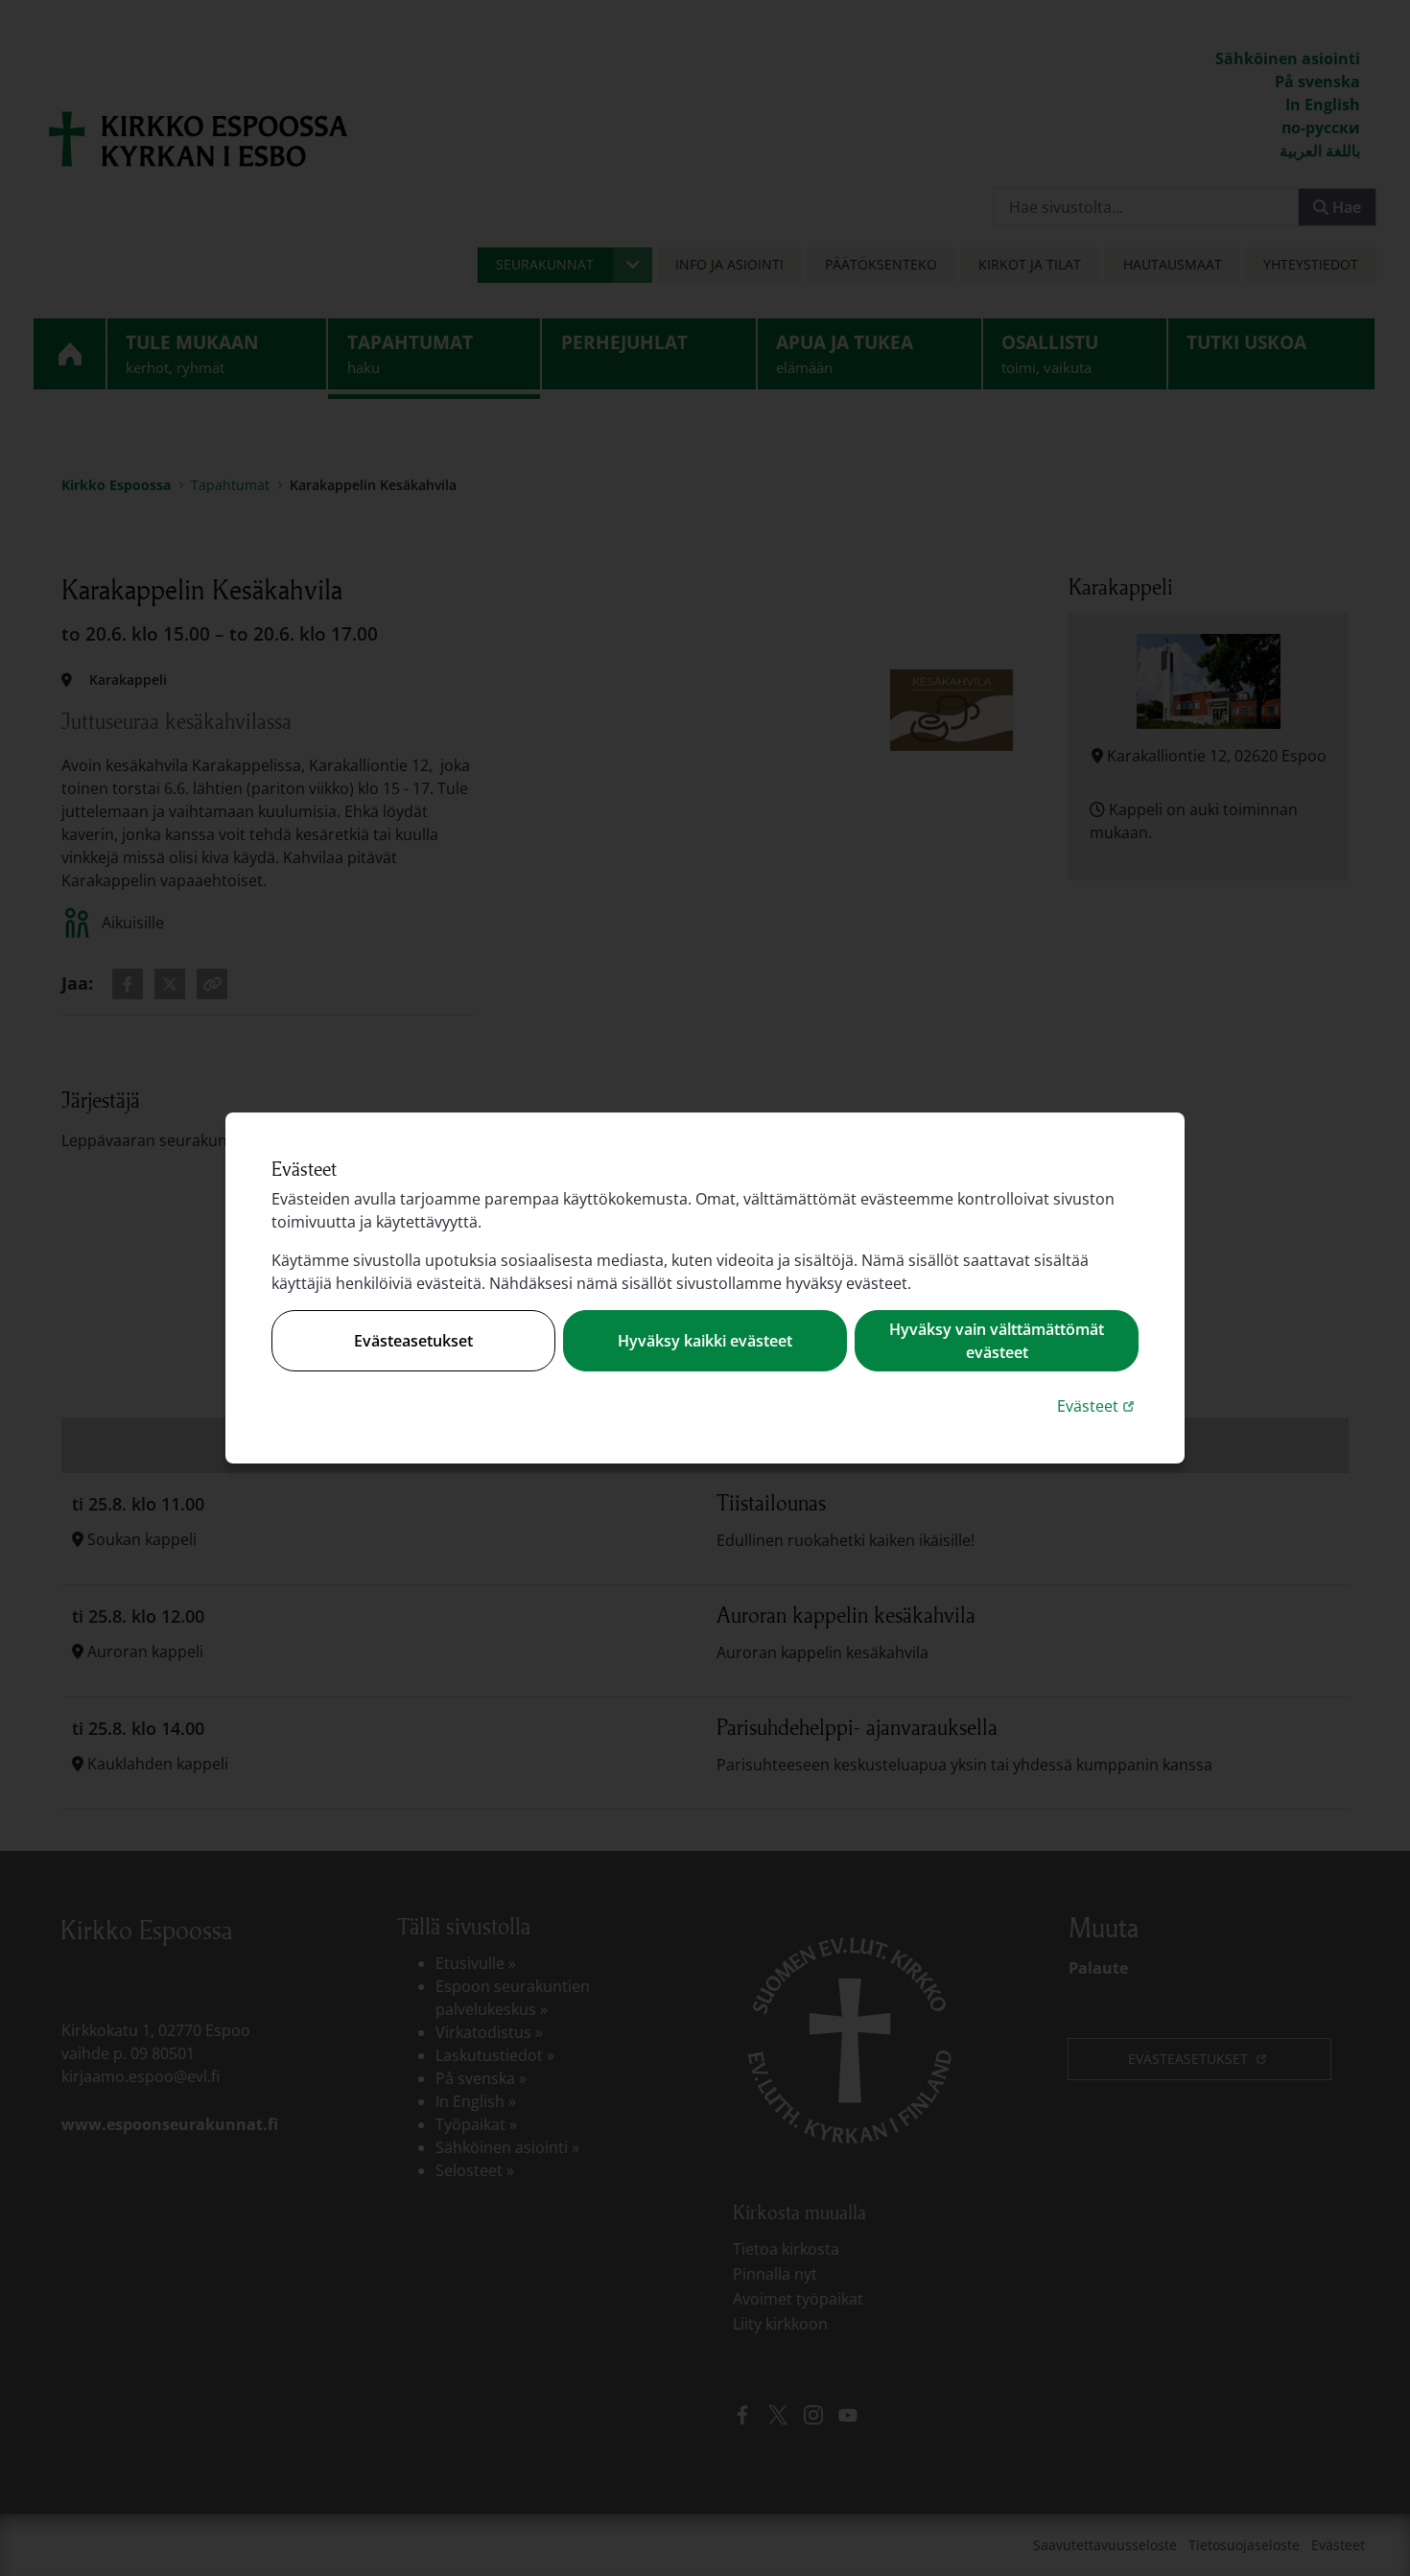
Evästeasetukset (413, 1341)
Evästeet (1098, 1405)
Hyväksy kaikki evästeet (705, 1341)
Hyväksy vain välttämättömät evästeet (997, 1341)
